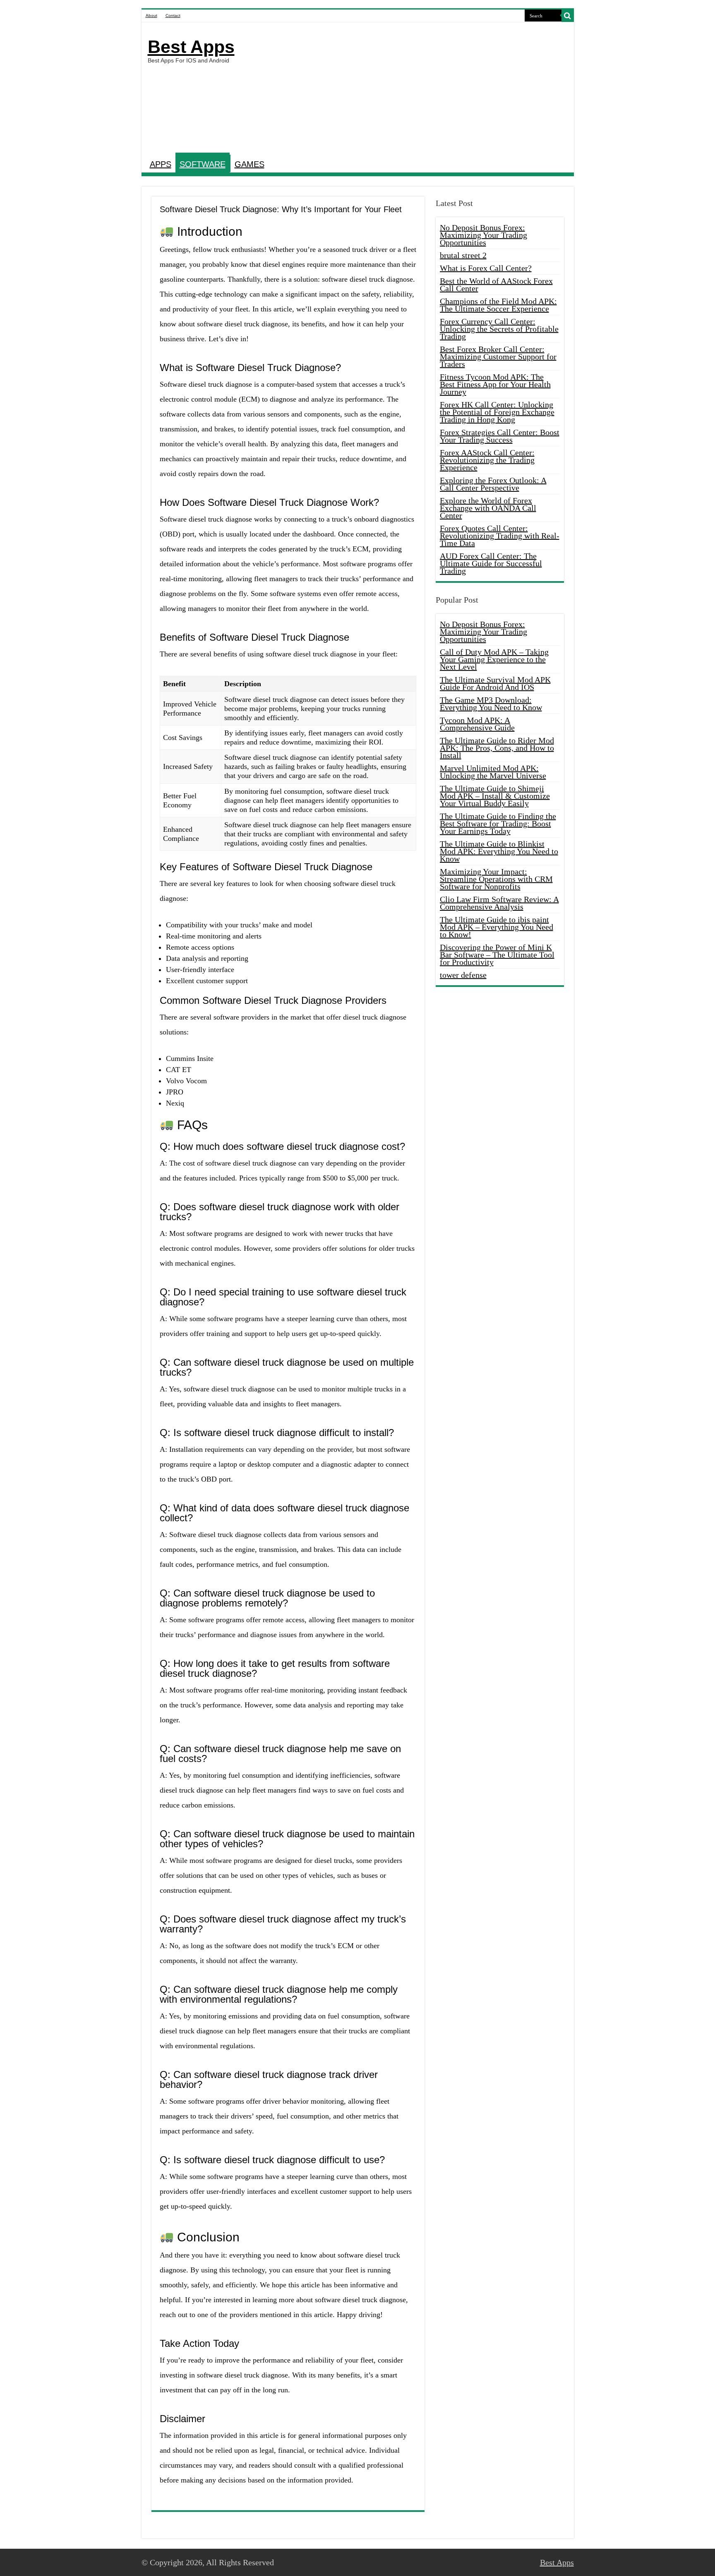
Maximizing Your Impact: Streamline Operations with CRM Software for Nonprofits (496, 879)
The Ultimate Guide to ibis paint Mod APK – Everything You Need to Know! (497, 927)
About (151, 16)
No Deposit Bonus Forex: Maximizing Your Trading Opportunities (483, 235)
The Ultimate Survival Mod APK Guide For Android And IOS (495, 683)
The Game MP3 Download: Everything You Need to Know (491, 704)
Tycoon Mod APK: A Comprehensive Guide (477, 724)
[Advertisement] (417, 89)
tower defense (463, 975)
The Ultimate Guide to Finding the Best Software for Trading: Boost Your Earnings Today (498, 824)
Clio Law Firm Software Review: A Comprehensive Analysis (499, 903)
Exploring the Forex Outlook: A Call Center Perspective (493, 484)
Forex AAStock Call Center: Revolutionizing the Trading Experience (487, 460)
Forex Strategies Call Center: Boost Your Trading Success (500, 436)
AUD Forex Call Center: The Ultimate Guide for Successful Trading (491, 563)
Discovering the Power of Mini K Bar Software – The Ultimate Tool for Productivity (497, 955)
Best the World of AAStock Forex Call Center (496, 285)
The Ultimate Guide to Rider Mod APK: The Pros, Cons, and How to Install (497, 748)
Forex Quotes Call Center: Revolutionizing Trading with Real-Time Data (500, 536)
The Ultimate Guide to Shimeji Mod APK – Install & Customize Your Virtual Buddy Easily (495, 796)
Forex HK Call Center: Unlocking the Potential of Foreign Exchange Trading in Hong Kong (497, 412)
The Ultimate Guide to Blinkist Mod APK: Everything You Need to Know (499, 851)
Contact (173, 16)
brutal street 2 (463, 255)
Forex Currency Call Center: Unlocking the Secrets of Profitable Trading (499, 329)
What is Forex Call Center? (486, 268)
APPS (161, 164)
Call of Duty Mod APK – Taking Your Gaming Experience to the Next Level (494, 659)
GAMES (250, 164)
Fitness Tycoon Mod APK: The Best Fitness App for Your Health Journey (495, 384)
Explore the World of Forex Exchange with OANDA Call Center (488, 508)
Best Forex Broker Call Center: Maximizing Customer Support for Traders (498, 357)
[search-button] (568, 16)
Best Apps (191, 47)
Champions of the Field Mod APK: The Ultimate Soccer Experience (498, 305)
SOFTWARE (203, 164)
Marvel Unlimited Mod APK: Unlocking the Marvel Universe (493, 772)
